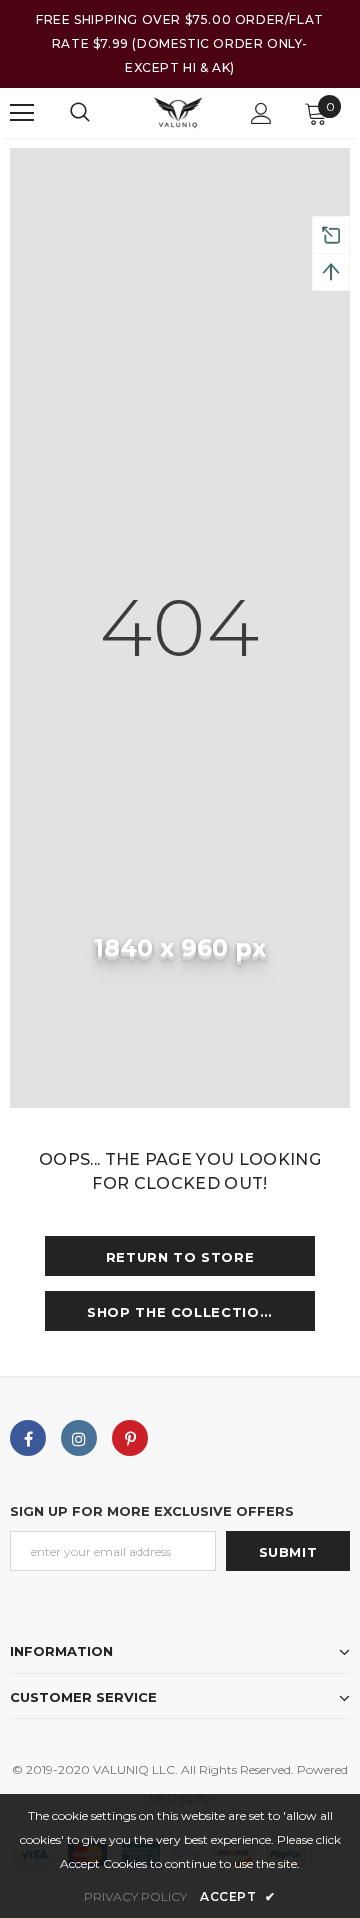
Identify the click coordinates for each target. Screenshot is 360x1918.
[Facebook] (28, 1438)
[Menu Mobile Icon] (22, 113)
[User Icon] (261, 113)
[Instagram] (79, 1438)
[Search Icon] (80, 113)
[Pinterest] (130, 1438)
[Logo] (177, 113)
